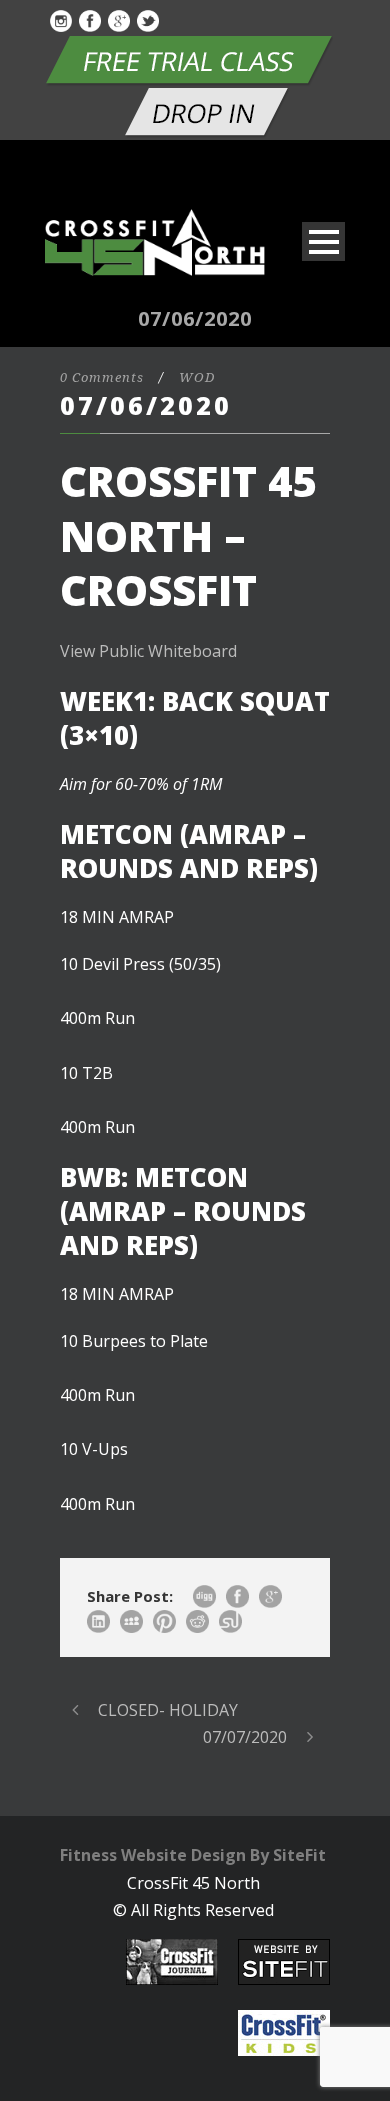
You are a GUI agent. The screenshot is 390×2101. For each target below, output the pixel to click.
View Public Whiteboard (148, 651)
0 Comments (102, 377)
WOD (197, 377)
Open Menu (323, 241)
